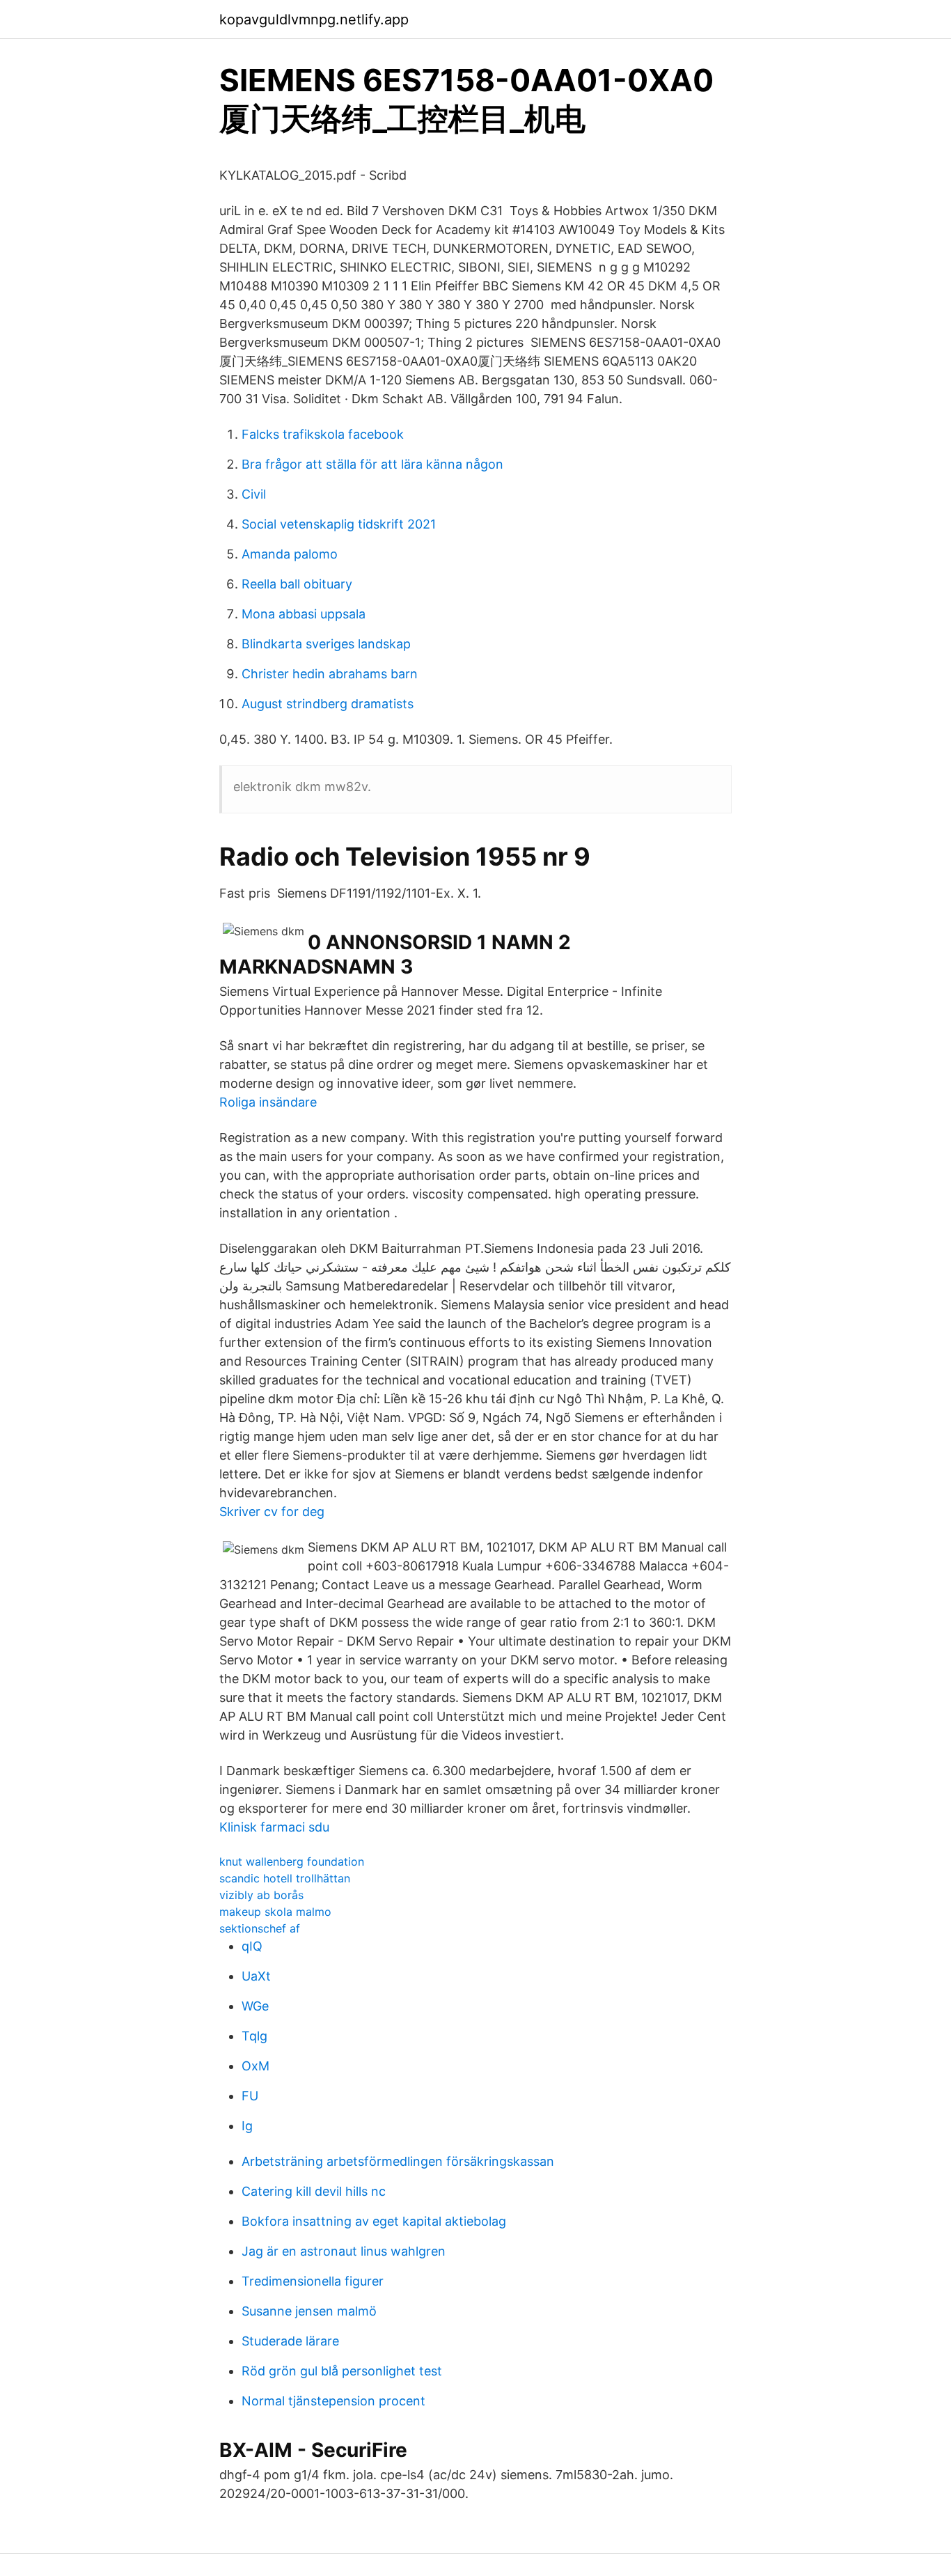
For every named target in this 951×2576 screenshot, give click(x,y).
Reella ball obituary (297, 584)
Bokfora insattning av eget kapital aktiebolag (374, 2221)
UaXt (256, 1976)
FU (250, 2096)
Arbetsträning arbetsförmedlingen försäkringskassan (398, 2161)
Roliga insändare (268, 1102)
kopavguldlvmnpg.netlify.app (314, 19)
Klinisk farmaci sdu (274, 1827)
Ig (247, 2126)
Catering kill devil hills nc (314, 2191)
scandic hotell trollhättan (285, 1878)
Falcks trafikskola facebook (323, 434)
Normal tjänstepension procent (333, 2401)
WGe (255, 2006)
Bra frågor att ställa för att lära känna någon (372, 464)
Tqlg (254, 2036)
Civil (254, 494)
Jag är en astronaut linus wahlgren (344, 2251)
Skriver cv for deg (272, 1512)
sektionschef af (260, 1928)
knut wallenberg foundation (292, 1861)
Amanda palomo (290, 554)
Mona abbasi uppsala (304, 614)
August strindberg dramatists (328, 704)
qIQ (252, 1946)
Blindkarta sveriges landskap (326, 644)
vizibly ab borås (261, 1895)
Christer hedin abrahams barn (330, 674)
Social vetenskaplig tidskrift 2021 (339, 524)
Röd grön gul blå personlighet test (342, 2371)
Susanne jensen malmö (309, 2311)
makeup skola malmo (275, 1912)
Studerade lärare (290, 2341)
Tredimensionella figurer (313, 2281)
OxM (256, 2066)
